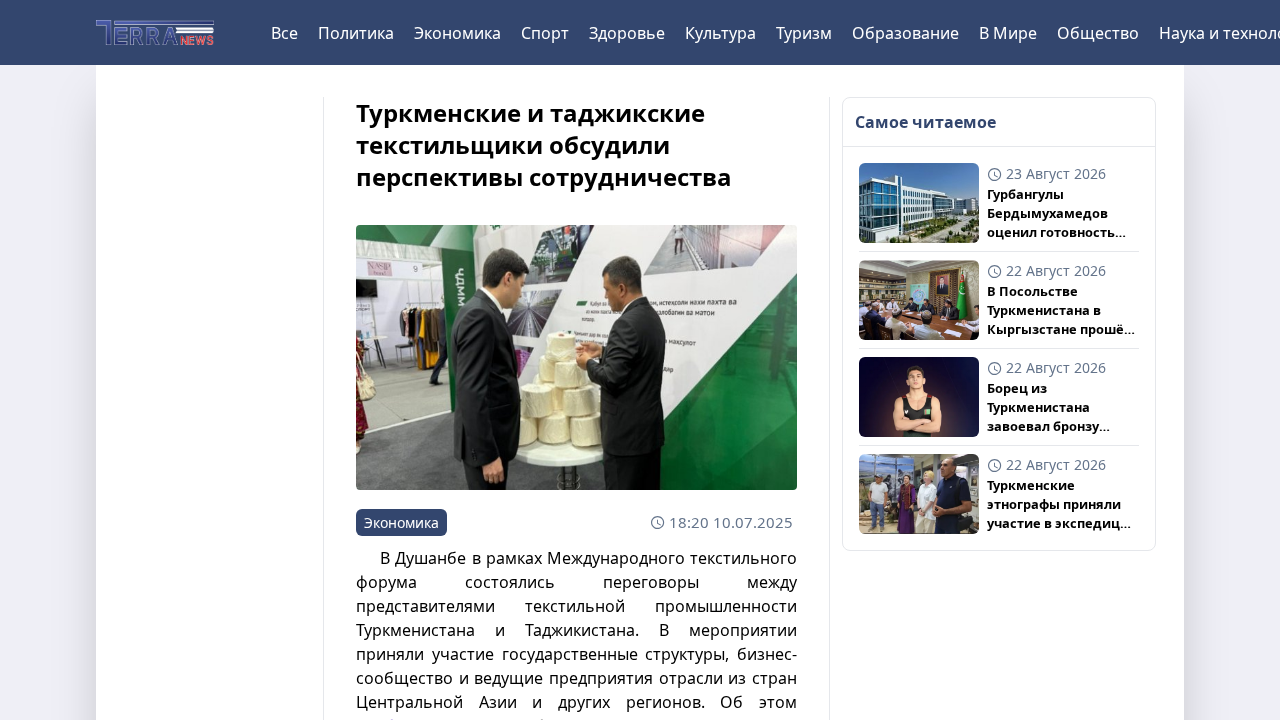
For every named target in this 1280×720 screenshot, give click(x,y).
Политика (356, 33)
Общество (1098, 33)
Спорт (545, 33)
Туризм (804, 33)
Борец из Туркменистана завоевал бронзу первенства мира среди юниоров (1045, 408)
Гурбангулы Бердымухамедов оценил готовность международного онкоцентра (1051, 214)
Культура (720, 33)
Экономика (457, 33)
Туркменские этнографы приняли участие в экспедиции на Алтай (1062, 505)
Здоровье (627, 33)
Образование (905, 33)
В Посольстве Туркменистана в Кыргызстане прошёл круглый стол (1059, 311)
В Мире (1008, 33)
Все (284, 33)
